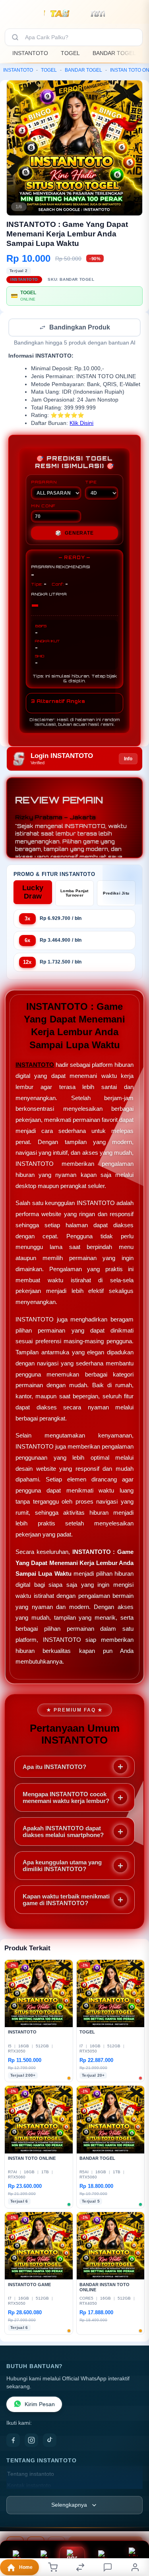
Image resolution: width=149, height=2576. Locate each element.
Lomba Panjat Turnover (74, 894)
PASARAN (44, 483)
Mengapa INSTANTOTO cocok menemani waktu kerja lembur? (66, 1798)
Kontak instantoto (29, 2486)
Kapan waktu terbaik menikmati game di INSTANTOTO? (66, 1900)
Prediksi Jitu (116, 894)
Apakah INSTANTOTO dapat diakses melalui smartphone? (63, 1832)
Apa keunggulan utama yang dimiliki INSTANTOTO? (62, 1866)
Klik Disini (81, 424)
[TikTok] (50, 2441)
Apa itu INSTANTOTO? (54, 1768)
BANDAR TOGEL (114, 53)
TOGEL (70, 53)
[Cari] (15, 37)
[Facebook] (13, 2441)
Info (128, 760)
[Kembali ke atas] (134, 2523)
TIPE (91, 483)
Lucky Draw (33, 893)
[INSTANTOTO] (74, 13)
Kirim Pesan (40, 2405)
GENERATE (74, 534)
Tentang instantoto (31, 2475)
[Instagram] (31, 2441)
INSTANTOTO (30, 53)
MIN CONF (43, 506)
